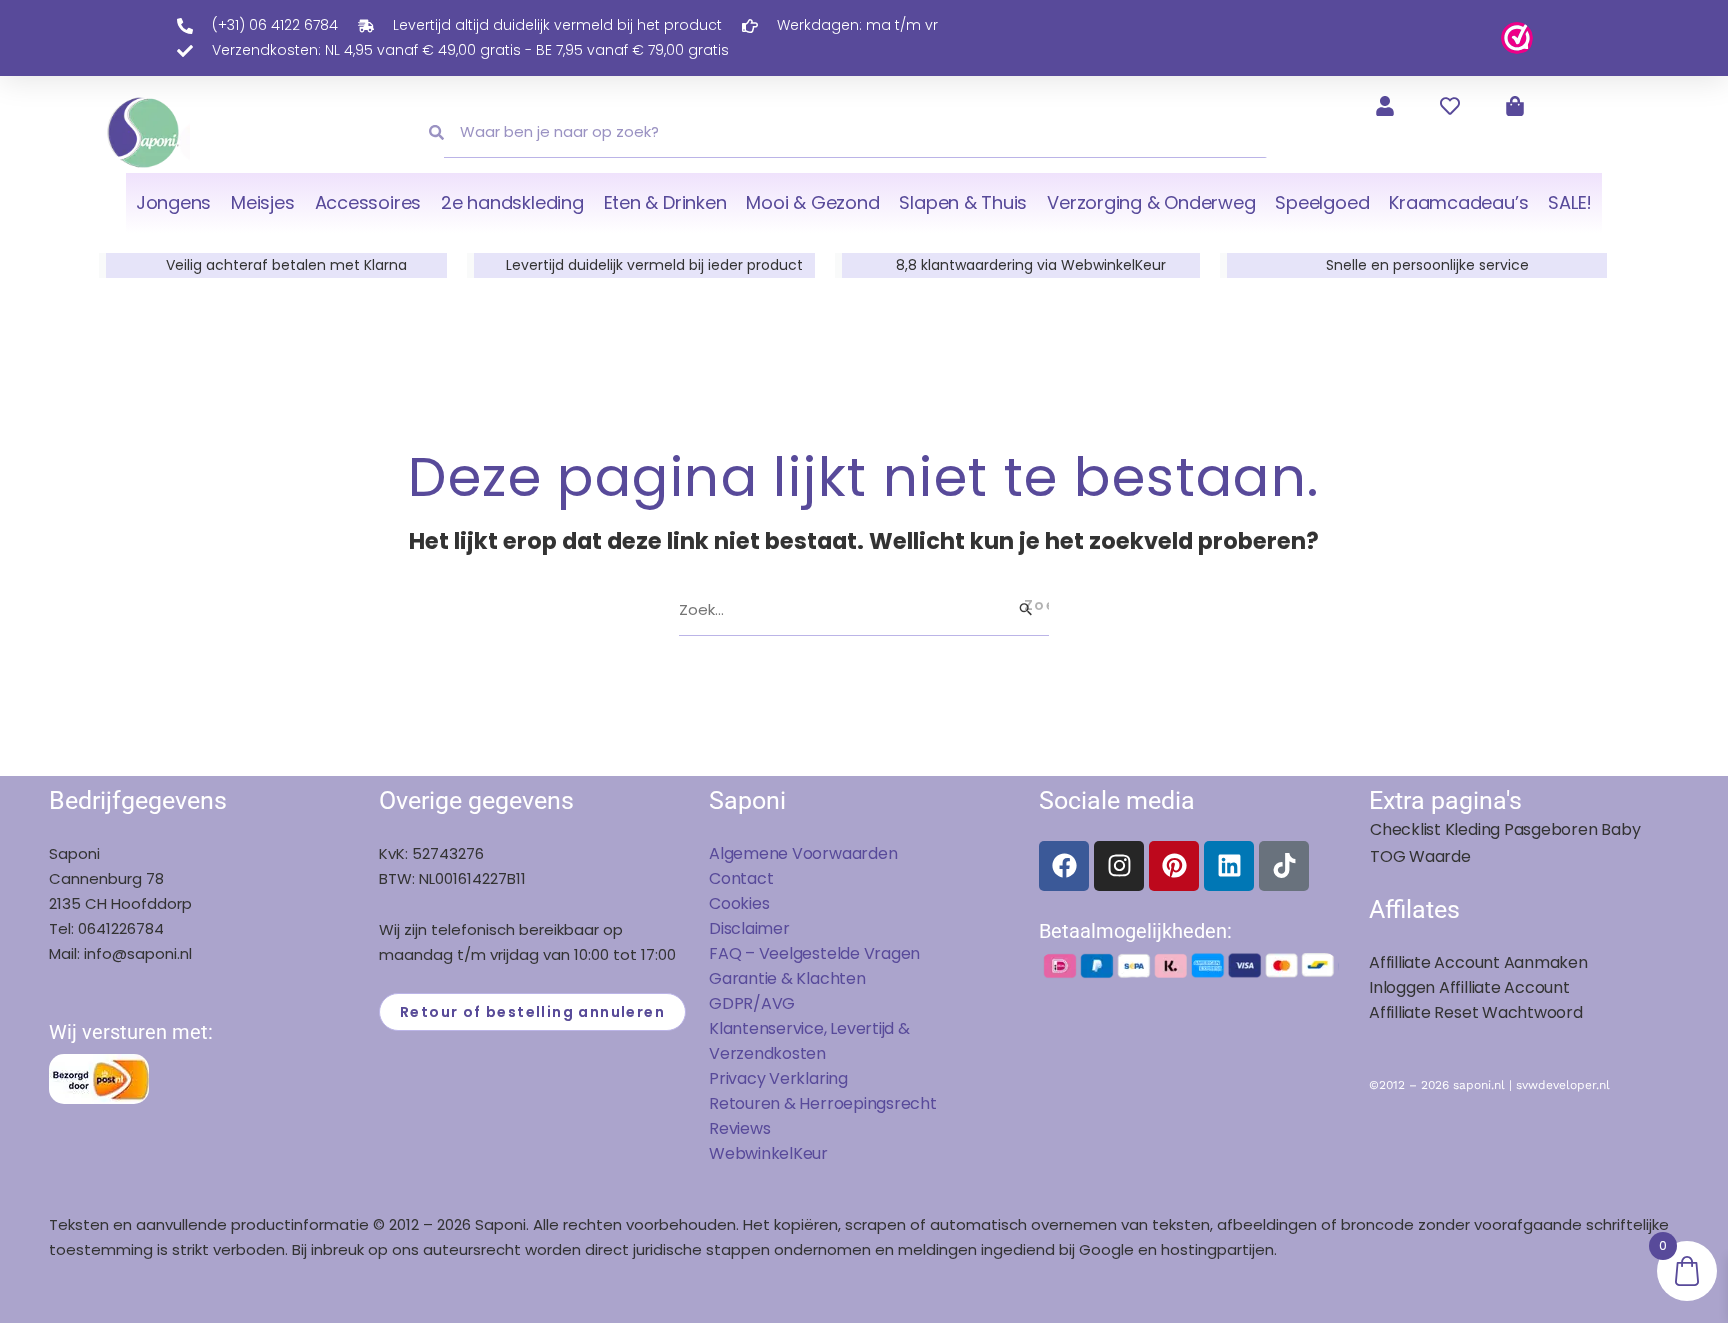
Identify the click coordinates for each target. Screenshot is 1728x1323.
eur (815, 1153)
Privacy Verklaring (778, 1078)
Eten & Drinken (665, 202)
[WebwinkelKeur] (1517, 36)
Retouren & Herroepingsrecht (823, 1103)
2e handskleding (512, 202)
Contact (741, 878)
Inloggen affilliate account (1469, 987)
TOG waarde (1420, 856)
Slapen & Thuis (963, 202)
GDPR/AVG (752, 1003)
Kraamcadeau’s (1458, 202)
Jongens (173, 202)
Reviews (739, 1128)
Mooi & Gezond (812, 202)
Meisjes (262, 202)
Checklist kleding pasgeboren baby (1505, 829)
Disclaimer (749, 928)
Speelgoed (1322, 202)
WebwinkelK (756, 1153)
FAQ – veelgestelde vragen (814, 953)
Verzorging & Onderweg (1151, 202)
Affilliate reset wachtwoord (1476, 1012)
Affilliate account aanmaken (1478, 962)
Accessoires (368, 202)
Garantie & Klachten (787, 978)
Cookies (739, 903)
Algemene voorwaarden (803, 853)
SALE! (1570, 202)
